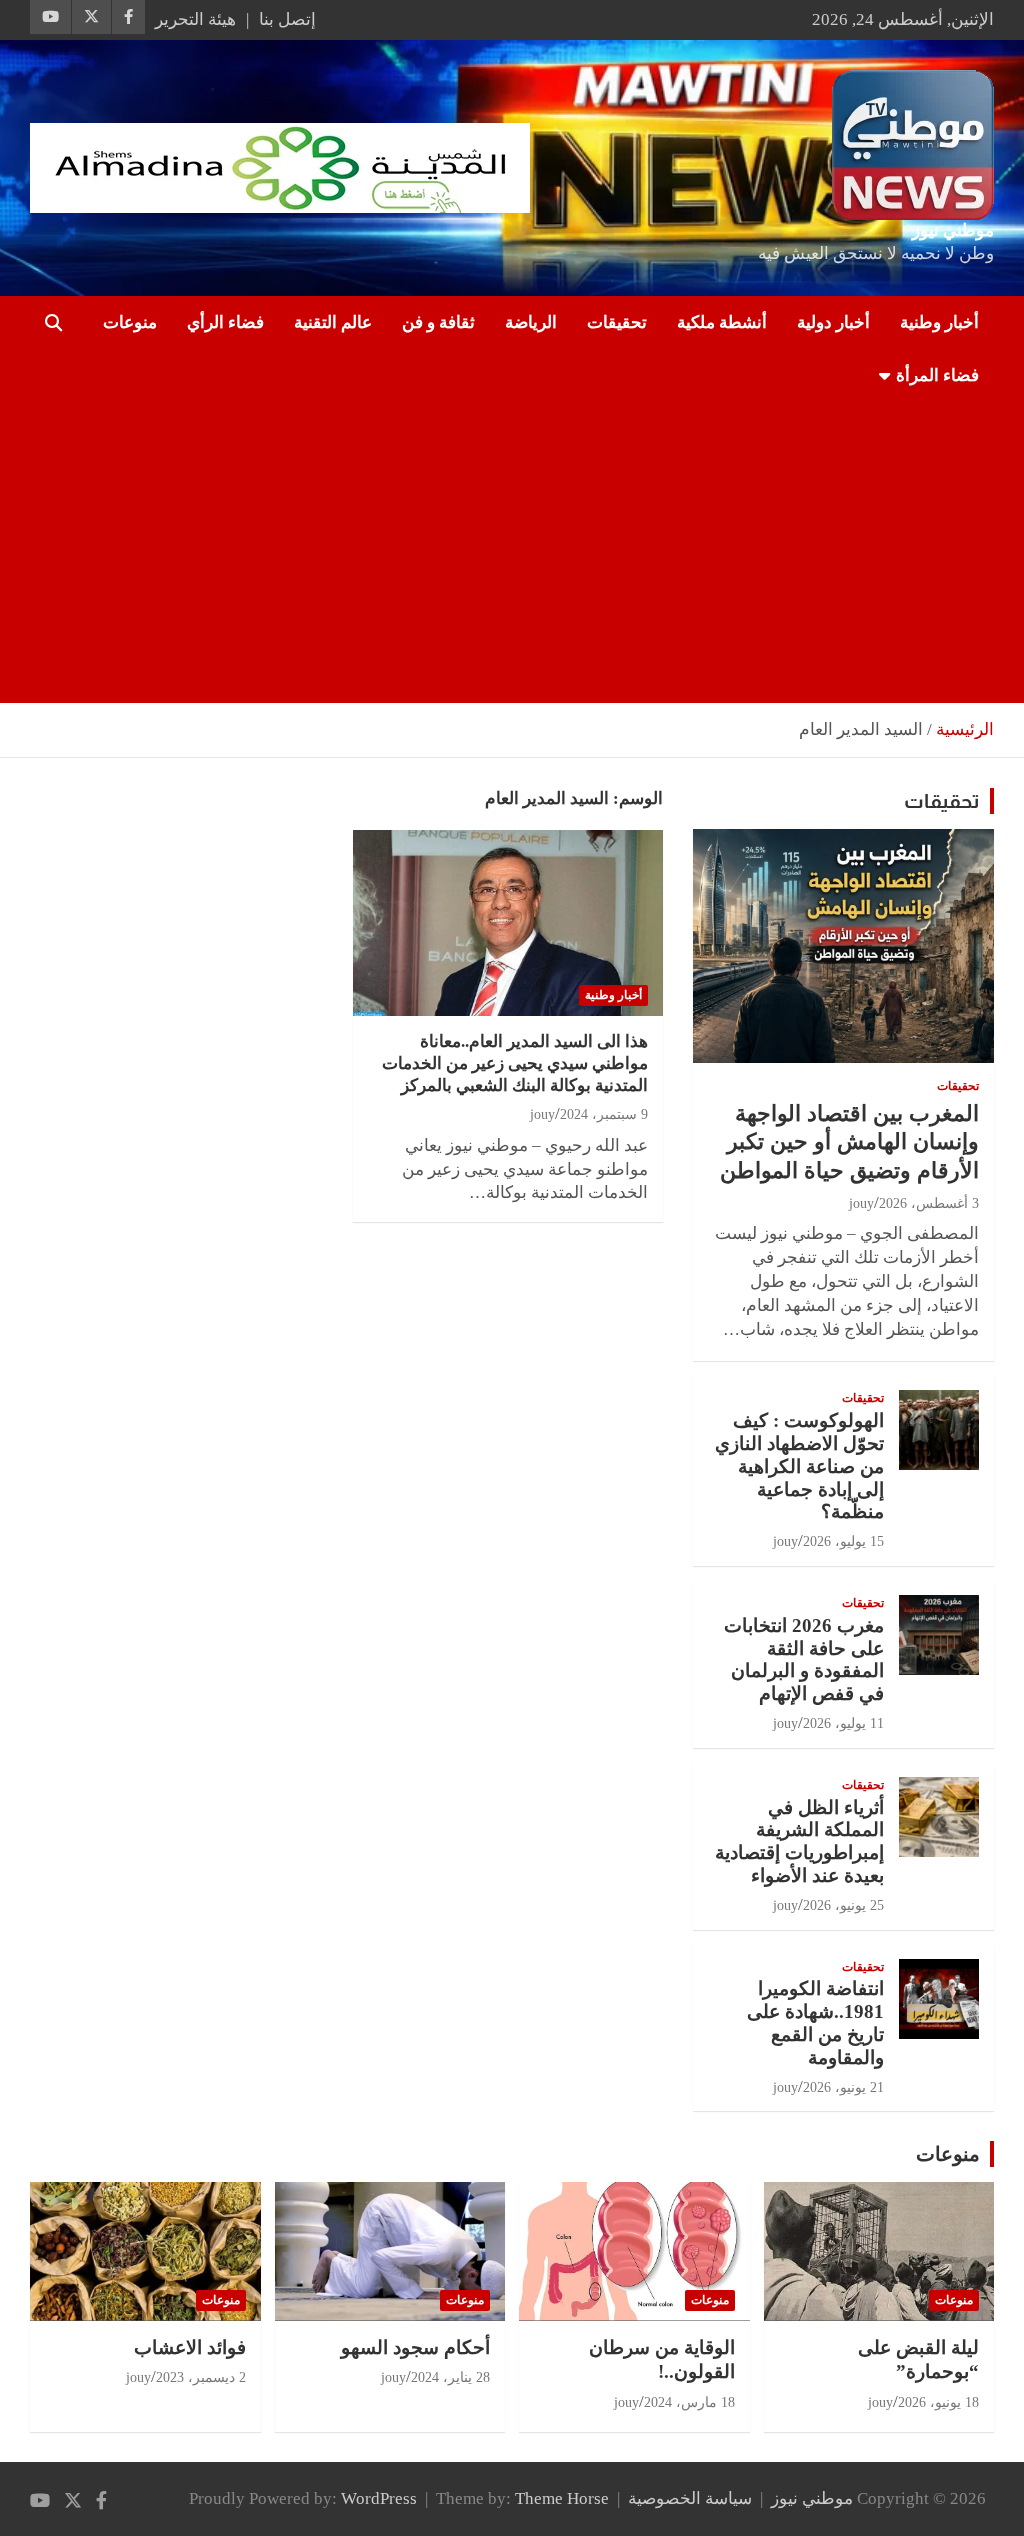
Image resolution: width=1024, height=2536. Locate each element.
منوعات (130, 322)
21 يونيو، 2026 (843, 2087)
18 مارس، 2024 (689, 2402)
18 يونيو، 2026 (938, 2402)
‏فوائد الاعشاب (190, 2347)
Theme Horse (562, 2498)
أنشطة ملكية (722, 322)
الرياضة (531, 322)
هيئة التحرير (195, 19)
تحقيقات (617, 322)
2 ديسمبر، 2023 (201, 2377)
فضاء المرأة (937, 375)
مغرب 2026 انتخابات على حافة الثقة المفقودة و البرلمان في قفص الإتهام (804, 1659)
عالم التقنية (333, 322)
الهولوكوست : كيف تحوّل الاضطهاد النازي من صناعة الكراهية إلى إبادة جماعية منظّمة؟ (799, 1466)
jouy (542, 1114)
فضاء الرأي (225, 322)
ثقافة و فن (438, 322)
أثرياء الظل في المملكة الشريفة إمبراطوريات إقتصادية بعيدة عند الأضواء (799, 1841)
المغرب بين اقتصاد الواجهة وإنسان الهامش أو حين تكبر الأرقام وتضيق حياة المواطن (849, 1142)
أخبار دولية (833, 322)
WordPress (379, 2498)
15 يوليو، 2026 (843, 1541)
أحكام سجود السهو (415, 2347)
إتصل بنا (287, 19)
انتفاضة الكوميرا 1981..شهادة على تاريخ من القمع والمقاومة (815, 2022)
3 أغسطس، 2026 (929, 1203)
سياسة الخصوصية (690, 2498)
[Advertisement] (539, 553)
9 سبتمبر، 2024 (604, 1114)
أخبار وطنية (939, 322)
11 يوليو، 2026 (843, 1723)
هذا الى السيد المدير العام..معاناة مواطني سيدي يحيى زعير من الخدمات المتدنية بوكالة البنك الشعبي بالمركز (515, 1063)
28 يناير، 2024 (450, 2377)
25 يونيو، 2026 (843, 1905)
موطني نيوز (953, 230)
